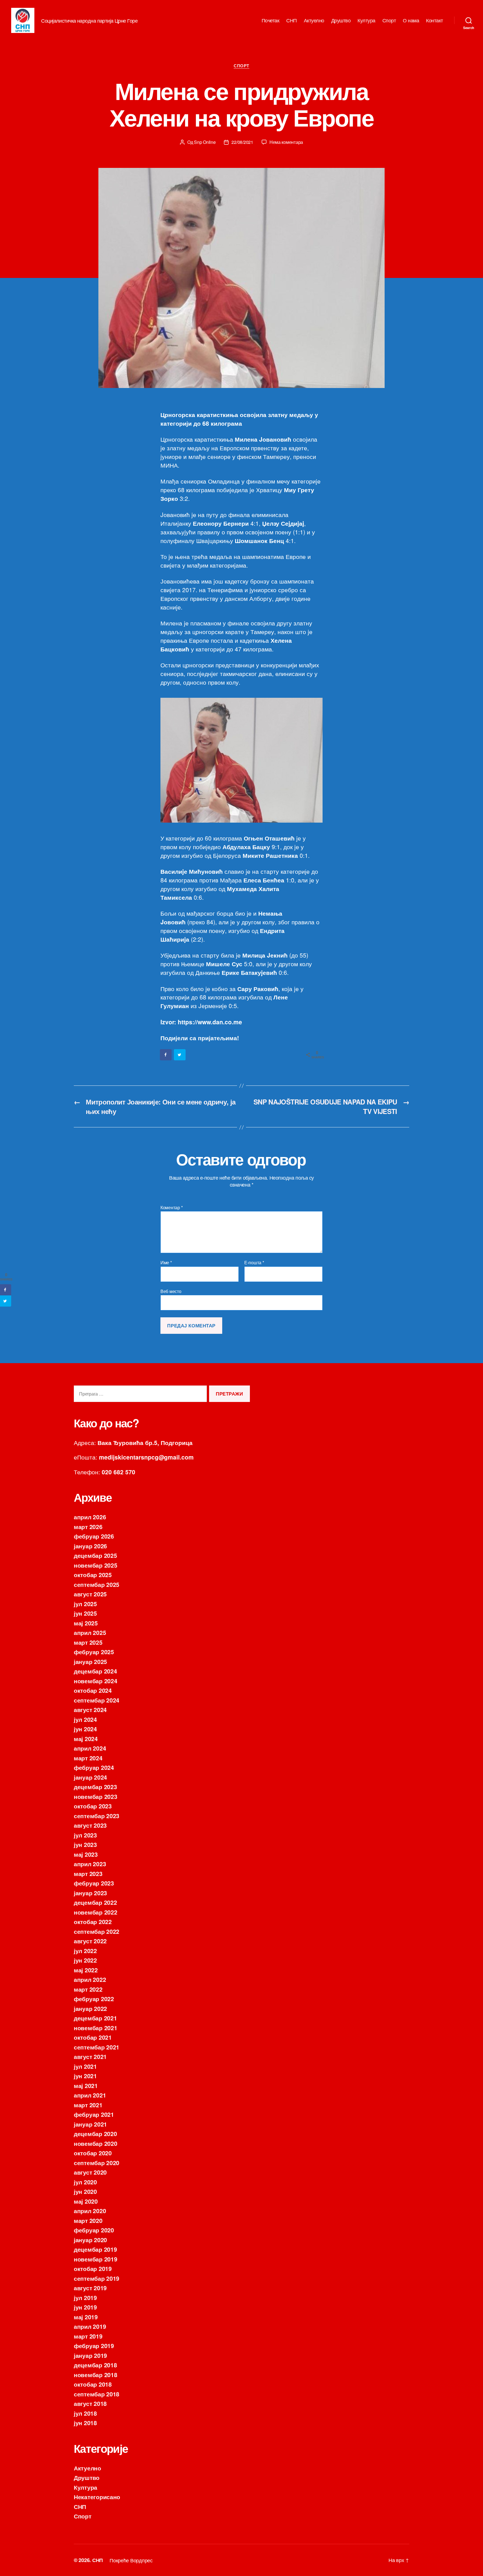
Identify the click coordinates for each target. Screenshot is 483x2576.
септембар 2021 (97, 2047)
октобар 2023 (93, 1806)
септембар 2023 (97, 1816)
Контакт (435, 20)
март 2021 (88, 2105)
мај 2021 (86, 2085)
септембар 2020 (97, 2163)
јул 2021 (85, 2066)
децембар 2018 (95, 2365)
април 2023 (90, 1864)
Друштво (341, 20)
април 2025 (90, 1632)
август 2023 (90, 1825)
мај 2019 (86, 2317)
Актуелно (314, 20)
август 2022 (90, 1941)
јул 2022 (85, 1951)
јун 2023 (85, 1844)
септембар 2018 (97, 2394)
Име (166, 1263)
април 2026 (90, 1517)
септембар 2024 (97, 1700)
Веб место (171, 1291)
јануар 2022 (90, 2008)
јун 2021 (85, 2076)
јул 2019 (85, 2298)
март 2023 (88, 1873)
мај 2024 (86, 1739)
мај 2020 (86, 2201)
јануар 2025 (90, 1661)
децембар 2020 (95, 2134)
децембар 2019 (95, 2249)
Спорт (389, 20)
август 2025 (90, 1594)
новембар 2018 (96, 2375)
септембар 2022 (97, 1931)
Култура (366, 20)
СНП (292, 20)
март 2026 (88, 1527)
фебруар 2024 (94, 1767)
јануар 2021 (90, 2124)
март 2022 (88, 1989)
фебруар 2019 (94, 2346)
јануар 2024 (90, 1777)
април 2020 (90, 2211)
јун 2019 (85, 2307)
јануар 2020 (90, 2240)
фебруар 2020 (94, 2230)
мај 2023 (86, 1854)
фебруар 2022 (94, 1999)
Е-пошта (254, 1263)
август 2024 (90, 1710)
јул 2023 (85, 1835)
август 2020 (90, 2172)
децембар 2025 (95, 1555)
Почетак (271, 20)
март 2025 (88, 1642)
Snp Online (205, 142)
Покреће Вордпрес (131, 2560)
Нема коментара (286, 142)
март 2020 (88, 2220)
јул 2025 (85, 1604)
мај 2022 (86, 1970)
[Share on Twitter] (180, 1055)
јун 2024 (85, 1729)
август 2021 (90, 2056)
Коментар (171, 1208)
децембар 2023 (95, 1787)
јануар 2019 (90, 2355)
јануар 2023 (90, 1893)
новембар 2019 (96, 2259)
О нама (411, 20)
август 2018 (90, 2403)
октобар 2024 (93, 1690)
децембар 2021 (95, 2018)
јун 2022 (85, 1960)
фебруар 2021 (94, 2114)
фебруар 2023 (94, 1883)
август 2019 (90, 2288)
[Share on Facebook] (166, 1055)
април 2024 (90, 1748)
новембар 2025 (96, 1565)
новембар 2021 (96, 2028)
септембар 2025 (97, 1584)
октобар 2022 (93, 1922)
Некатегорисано (97, 2497)
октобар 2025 (93, 1575)
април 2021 (90, 2095)
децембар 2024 (95, 1671)
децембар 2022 (95, 1902)
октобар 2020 (93, 2153)
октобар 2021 (93, 2037)
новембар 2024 (96, 1681)
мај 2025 (86, 1623)
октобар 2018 (93, 2384)
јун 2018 (85, 2423)
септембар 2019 (97, 2278)
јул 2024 (85, 1719)
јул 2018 (85, 2413)
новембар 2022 (96, 1912)
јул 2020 (85, 2182)
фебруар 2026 (94, 1536)
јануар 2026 (90, 1546)
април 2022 (90, 1979)
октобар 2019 (93, 2268)
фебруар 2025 (94, 1652)
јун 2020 (85, 2191)
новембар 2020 (96, 2143)
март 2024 (88, 1758)
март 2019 (88, 2336)
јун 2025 (85, 1613)
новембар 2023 (96, 1796)
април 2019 (90, 2326)
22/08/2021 (242, 142)
